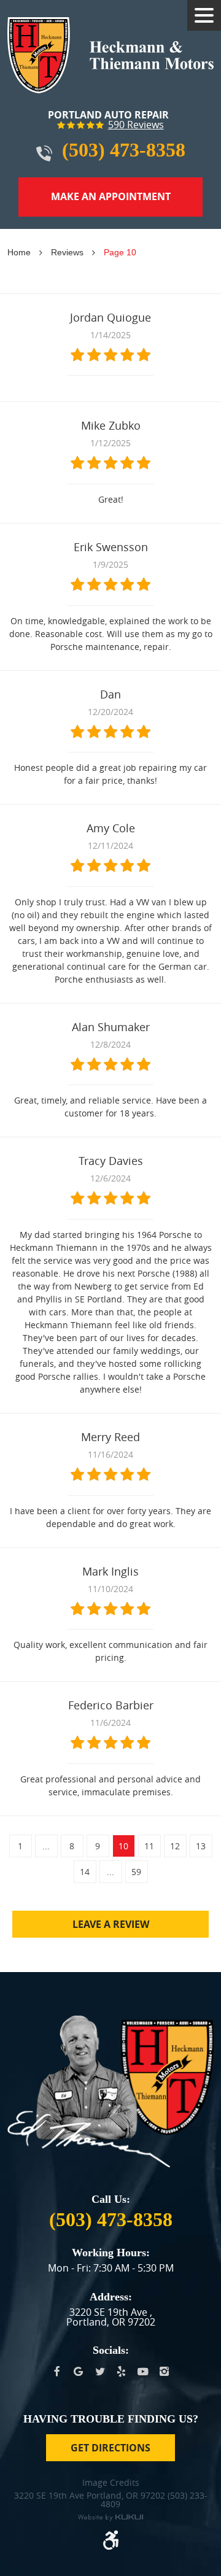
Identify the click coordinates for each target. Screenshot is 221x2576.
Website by (110, 2518)
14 (85, 1872)
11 (149, 1846)
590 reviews (136, 125)
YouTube (143, 2372)
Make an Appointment (111, 196)
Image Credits (111, 2483)
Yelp (121, 2372)
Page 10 (120, 252)
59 (136, 1872)
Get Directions (110, 2448)
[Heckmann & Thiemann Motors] (110, 55)
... (46, 1846)
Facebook (57, 2372)
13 (201, 1846)
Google (78, 2372)
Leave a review (111, 1924)
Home (19, 252)
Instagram (164, 2372)
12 (175, 1846)
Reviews (67, 252)
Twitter (100, 2372)
